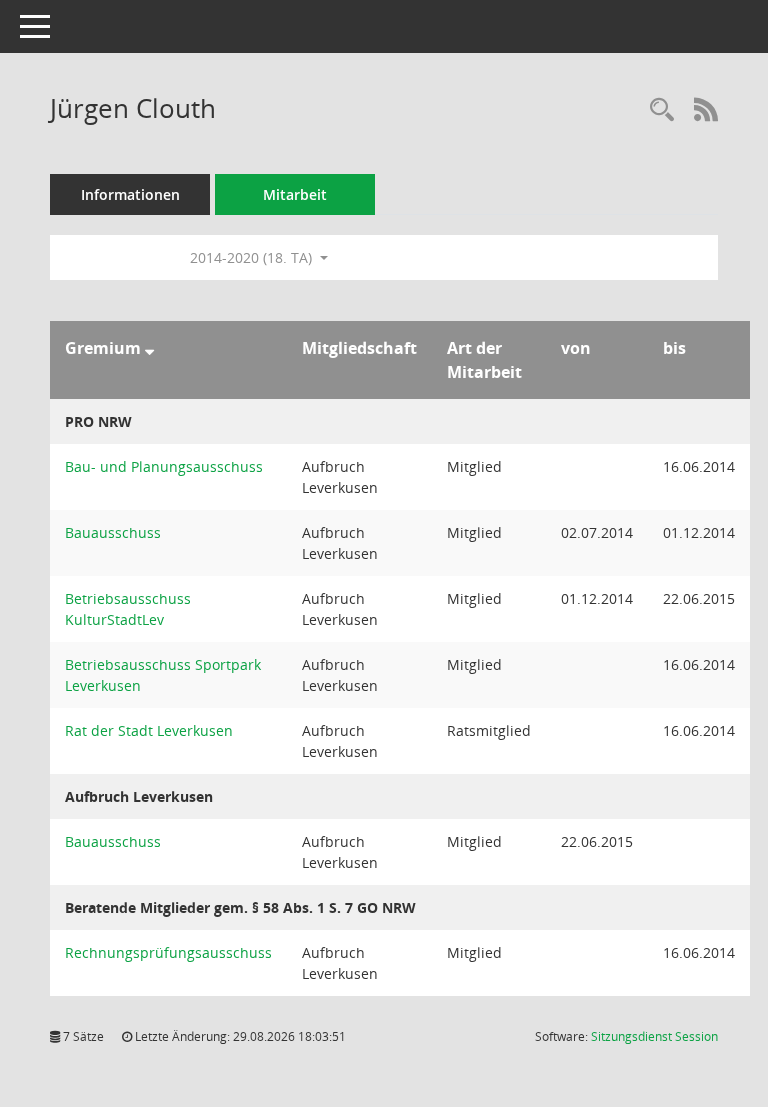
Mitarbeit (295, 194)
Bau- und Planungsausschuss (164, 466)
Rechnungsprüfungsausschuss (168, 952)
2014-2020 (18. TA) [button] (253, 257)
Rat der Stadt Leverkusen (149, 730)
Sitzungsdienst (654, 1036)
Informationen (130, 194)
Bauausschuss (113, 532)
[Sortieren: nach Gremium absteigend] (149, 348)
